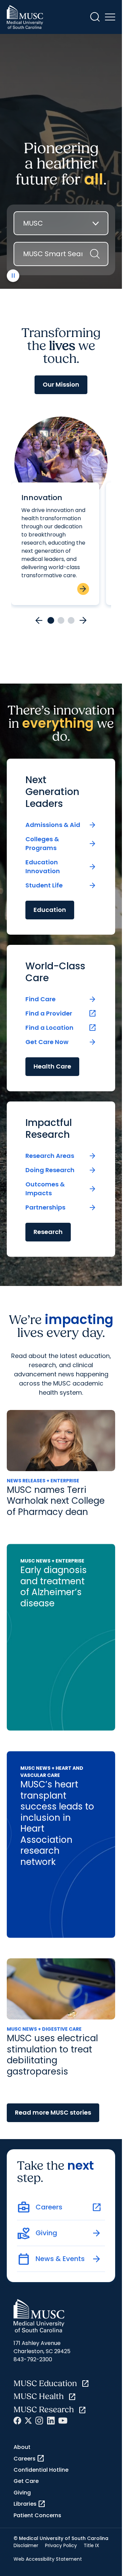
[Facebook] (17, 2421)
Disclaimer (26, 2545)
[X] (28, 2421)
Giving (22, 2493)
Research (48, 1232)
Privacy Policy (61, 2545)
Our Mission (61, 384)
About (22, 2447)
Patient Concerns (37, 2515)
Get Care (26, 2481)
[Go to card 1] (51, 620)
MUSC (33, 223)
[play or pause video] (13, 276)
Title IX (91, 2545)
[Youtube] (63, 2421)
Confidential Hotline (41, 2470)
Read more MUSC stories (53, 2112)
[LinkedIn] (51, 2421)
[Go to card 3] (71, 620)
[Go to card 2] (61, 620)
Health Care (52, 1066)
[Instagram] (39, 2421)
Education (50, 910)
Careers (29, 2458)
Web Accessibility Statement (48, 2559)
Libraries (30, 2504)
